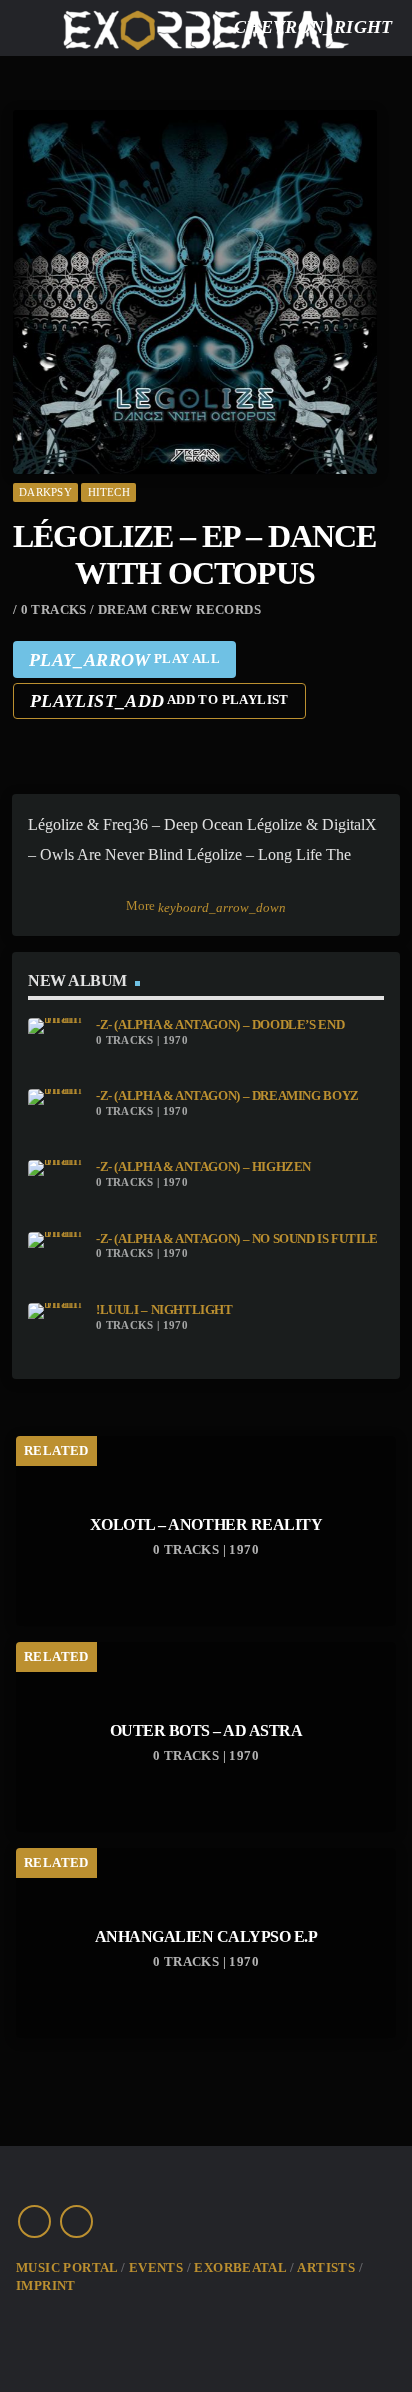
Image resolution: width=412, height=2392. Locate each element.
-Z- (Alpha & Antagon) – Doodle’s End (220, 1025)
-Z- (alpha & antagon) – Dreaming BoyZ (227, 1096)
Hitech (109, 492)
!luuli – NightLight (164, 1310)
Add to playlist (159, 701)
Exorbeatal (240, 2267)
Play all (124, 660)
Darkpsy (45, 492)
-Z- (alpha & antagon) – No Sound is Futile (237, 1239)
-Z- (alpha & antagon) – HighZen (203, 1167)
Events (156, 2267)
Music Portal (67, 2267)
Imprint (46, 2285)
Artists (326, 2267)
